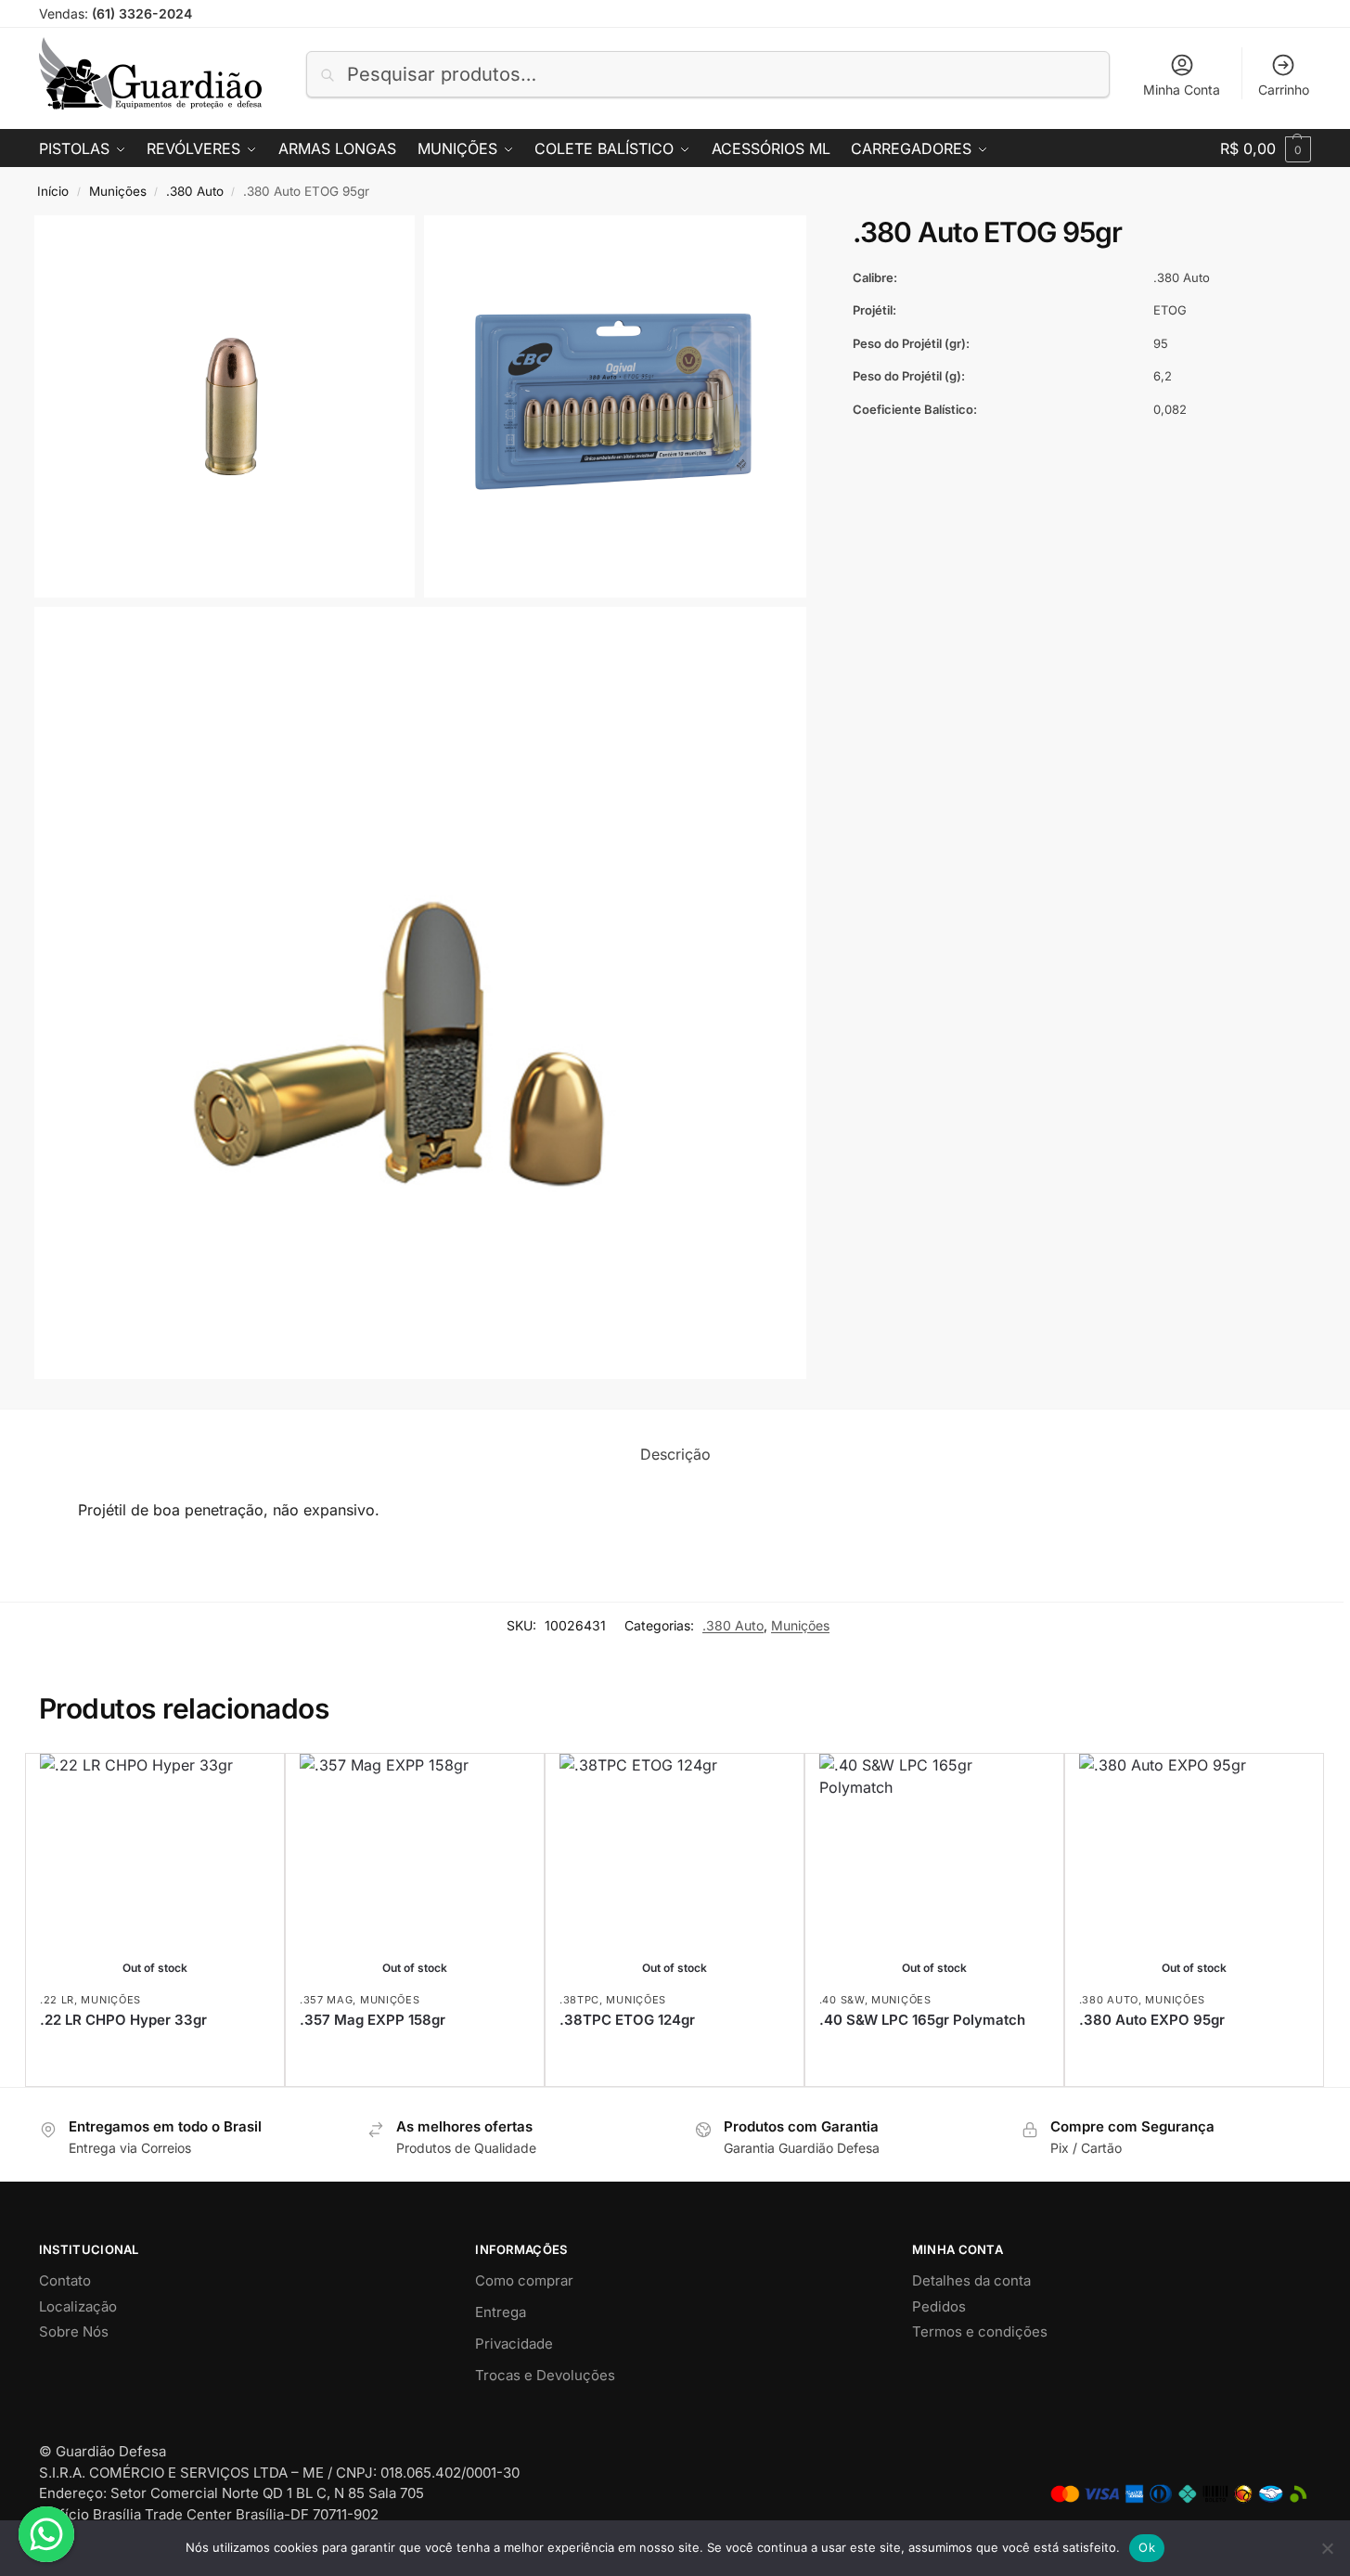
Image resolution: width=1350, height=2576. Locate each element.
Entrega (501, 2312)
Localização (78, 2306)
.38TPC (579, 2000)
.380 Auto (195, 191)
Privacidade (514, 2344)
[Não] (1327, 2548)
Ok (1147, 2547)
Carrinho (1284, 90)
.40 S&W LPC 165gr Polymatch (922, 2020)
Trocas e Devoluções (545, 2375)
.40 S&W (842, 2000)
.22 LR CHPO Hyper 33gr (123, 2020)
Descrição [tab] (675, 1454)
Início (53, 191)
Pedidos (939, 2306)
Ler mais (154, 2051)
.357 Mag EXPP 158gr (373, 2020)
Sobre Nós (74, 2331)
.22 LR (57, 2000)
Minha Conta (1182, 90)
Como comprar (524, 2280)
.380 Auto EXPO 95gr (1152, 2020)
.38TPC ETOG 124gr (627, 2020)
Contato (65, 2280)
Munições (118, 191)
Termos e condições (980, 2331)
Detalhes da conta (971, 2280)
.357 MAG (327, 2000)
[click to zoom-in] (225, 406)
